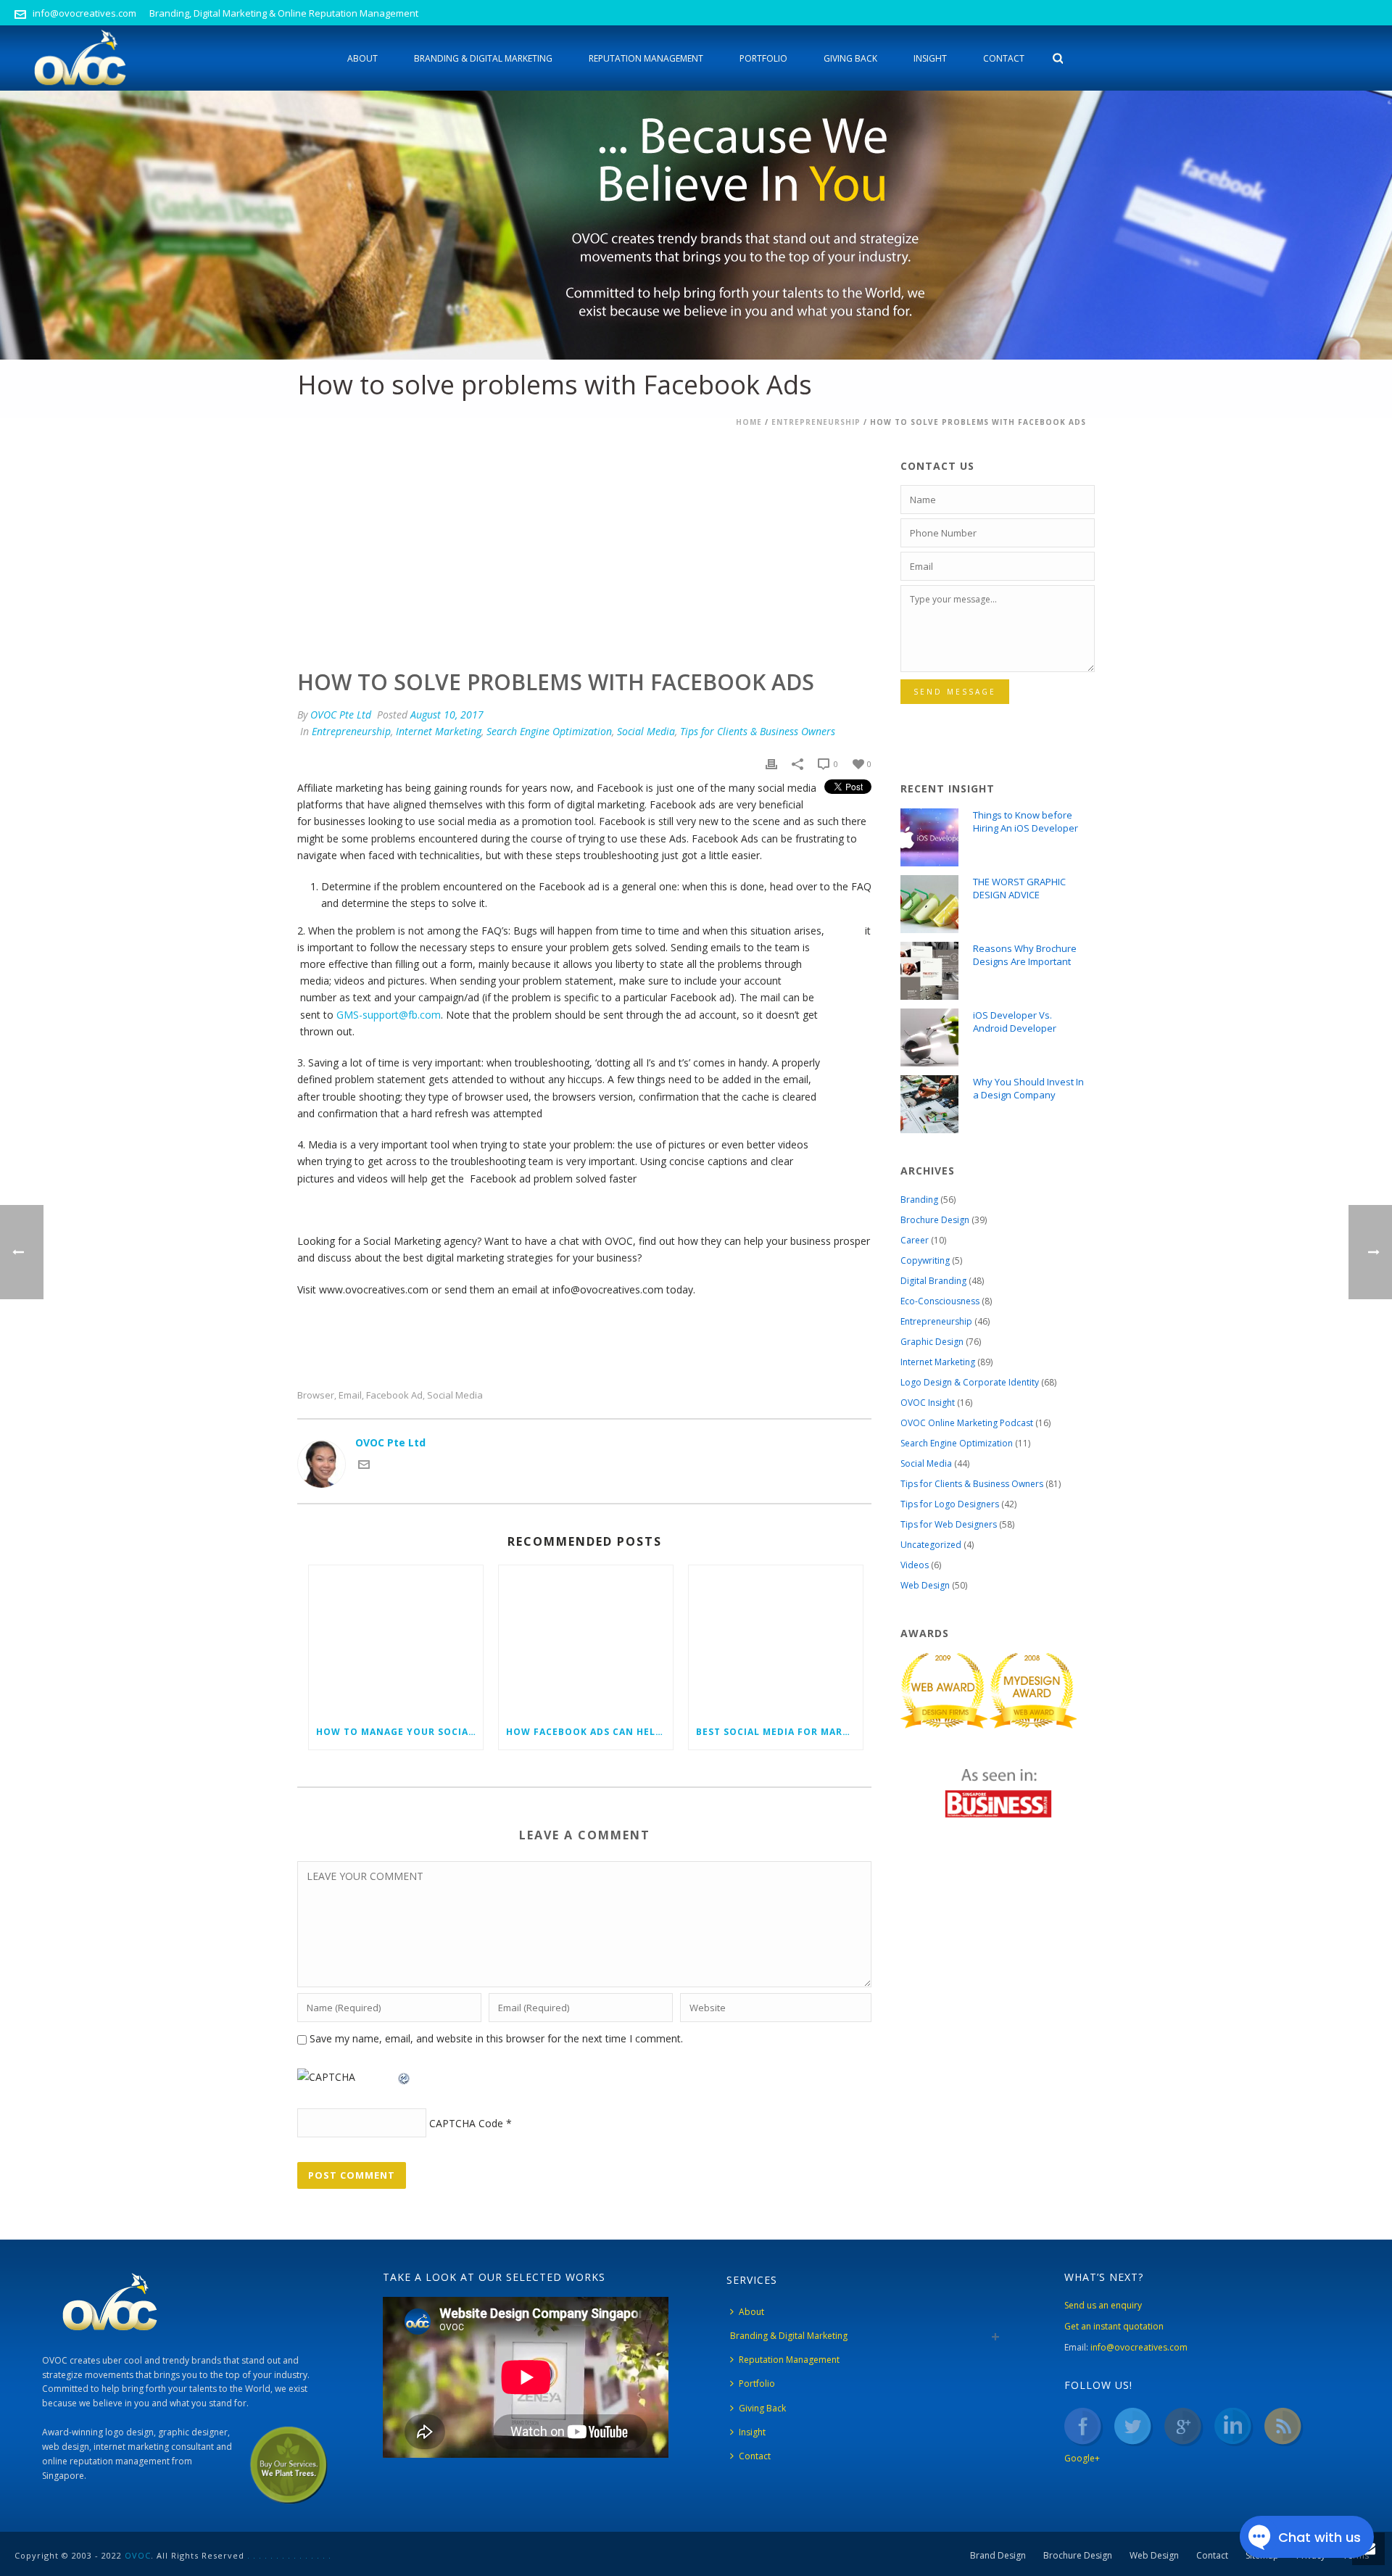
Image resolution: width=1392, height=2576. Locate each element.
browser (316, 1395)
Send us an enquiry (1103, 2305)
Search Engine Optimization (549, 731)
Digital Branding (933, 1281)
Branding (919, 1200)
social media (455, 1395)
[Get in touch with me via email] (364, 1466)
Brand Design (998, 2556)
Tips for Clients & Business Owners (758, 731)
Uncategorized (931, 1545)
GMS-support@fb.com (389, 1015)
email (350, 1395)
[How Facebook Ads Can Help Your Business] (586, 1640)
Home (749, 422)
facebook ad (394, 1395)
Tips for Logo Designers (950, 1504)
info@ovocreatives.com (84, 13)
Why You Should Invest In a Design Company (1028, 1088)
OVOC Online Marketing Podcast (967, 1423)
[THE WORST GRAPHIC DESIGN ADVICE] (929, 904)
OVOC (138, 2555)
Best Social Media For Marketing (779, 1732)
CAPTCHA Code (466, 2123)
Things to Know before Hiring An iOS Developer (1026, 821)
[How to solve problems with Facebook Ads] (584, 544)
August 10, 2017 (447, 715)
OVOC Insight (928, 1403)
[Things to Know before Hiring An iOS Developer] (929, 837)
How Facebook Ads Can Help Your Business (589, 1732)
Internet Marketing (439, 731)
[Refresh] (405, 2077)
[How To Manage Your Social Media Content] (396, 1640)
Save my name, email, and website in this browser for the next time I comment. (496, 2038)
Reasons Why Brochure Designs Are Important (1025, 955)
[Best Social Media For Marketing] (776, 1640)
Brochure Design (935, 1220)
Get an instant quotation (1114, 2326)
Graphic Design (932, 1342)
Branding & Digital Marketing (483, 58)
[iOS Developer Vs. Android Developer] (929, 1038)
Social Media (646, 731)
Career (915, 1240)
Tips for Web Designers (949, 1524)
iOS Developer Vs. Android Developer (1015, 1022)
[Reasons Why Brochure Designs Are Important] (929, 971)
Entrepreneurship (816, 422)
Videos (915, 1565)
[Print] (771, 763)
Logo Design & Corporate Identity (970, 1382)
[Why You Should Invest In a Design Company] (929, 1104)
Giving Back (850, 58)
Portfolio (763, 58)
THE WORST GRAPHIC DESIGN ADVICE (1019, 888)
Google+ (1082, 2458)
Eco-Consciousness (940, 1301)
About (362, 58)
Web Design (925, 1585)
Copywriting (925, 1260)
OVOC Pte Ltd (341, 715)
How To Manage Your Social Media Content (399, 1732)
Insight (930, 58)
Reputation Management (646, 58)
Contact (1004, 58)
